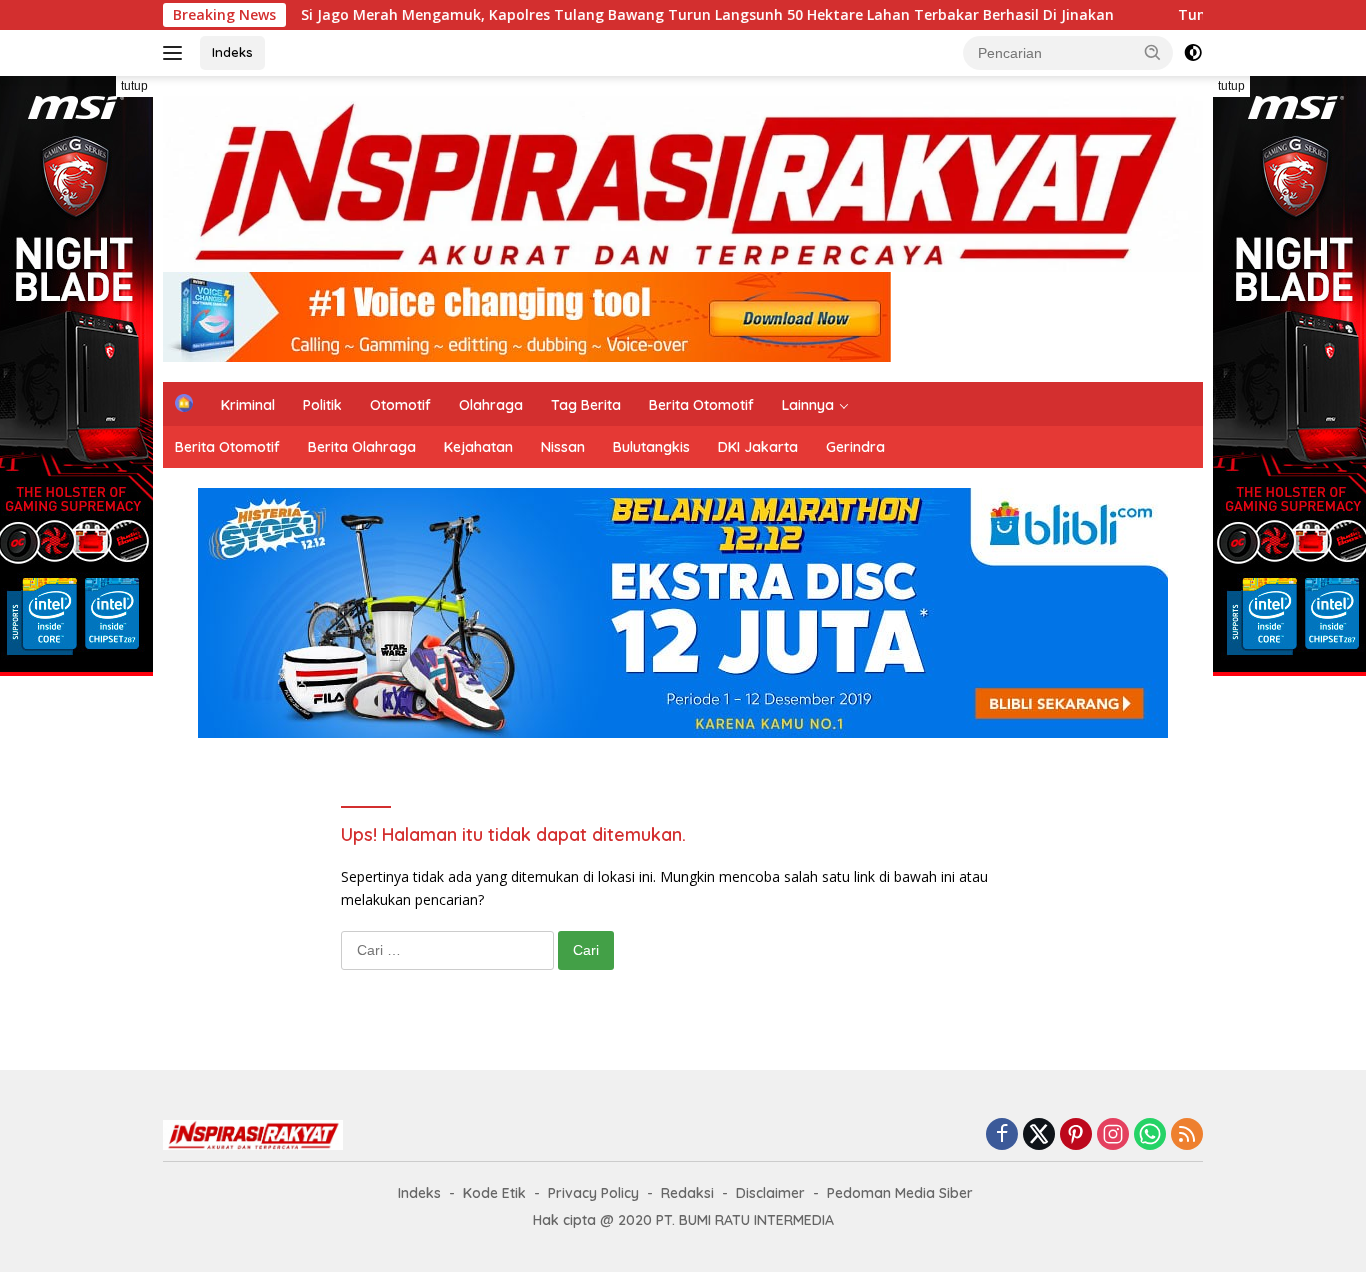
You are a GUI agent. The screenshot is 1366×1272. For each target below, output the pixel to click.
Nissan (563, 447)
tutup (134, 86)
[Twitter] (1039, 1135)
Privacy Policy (593, 1193)
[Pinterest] (1076, 1135)
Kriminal (248, 405)
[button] (1153, 52)
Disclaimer (770, 1193)
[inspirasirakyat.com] (683, 182)
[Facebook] (1002, 1135)
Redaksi (687, 1193)
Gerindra (855, 447)
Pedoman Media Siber (900, 1193)
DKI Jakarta (758, 447)
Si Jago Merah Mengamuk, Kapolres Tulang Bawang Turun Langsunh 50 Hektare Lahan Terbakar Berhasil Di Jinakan (650, 15)
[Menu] (176, 53)
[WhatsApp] (1150, 1135)
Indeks (232, 52)
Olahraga (491, 405)
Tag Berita (586, 405)
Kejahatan (478, 447)
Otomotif (400, 405)
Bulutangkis (651, 447)
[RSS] (1187, 1135)
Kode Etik (494, 1193)
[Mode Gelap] (1193, 53)
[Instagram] (1113, 1135)
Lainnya (808, 405)
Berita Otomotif (701, 405)
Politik (322, 405)
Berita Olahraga (362, 447)
